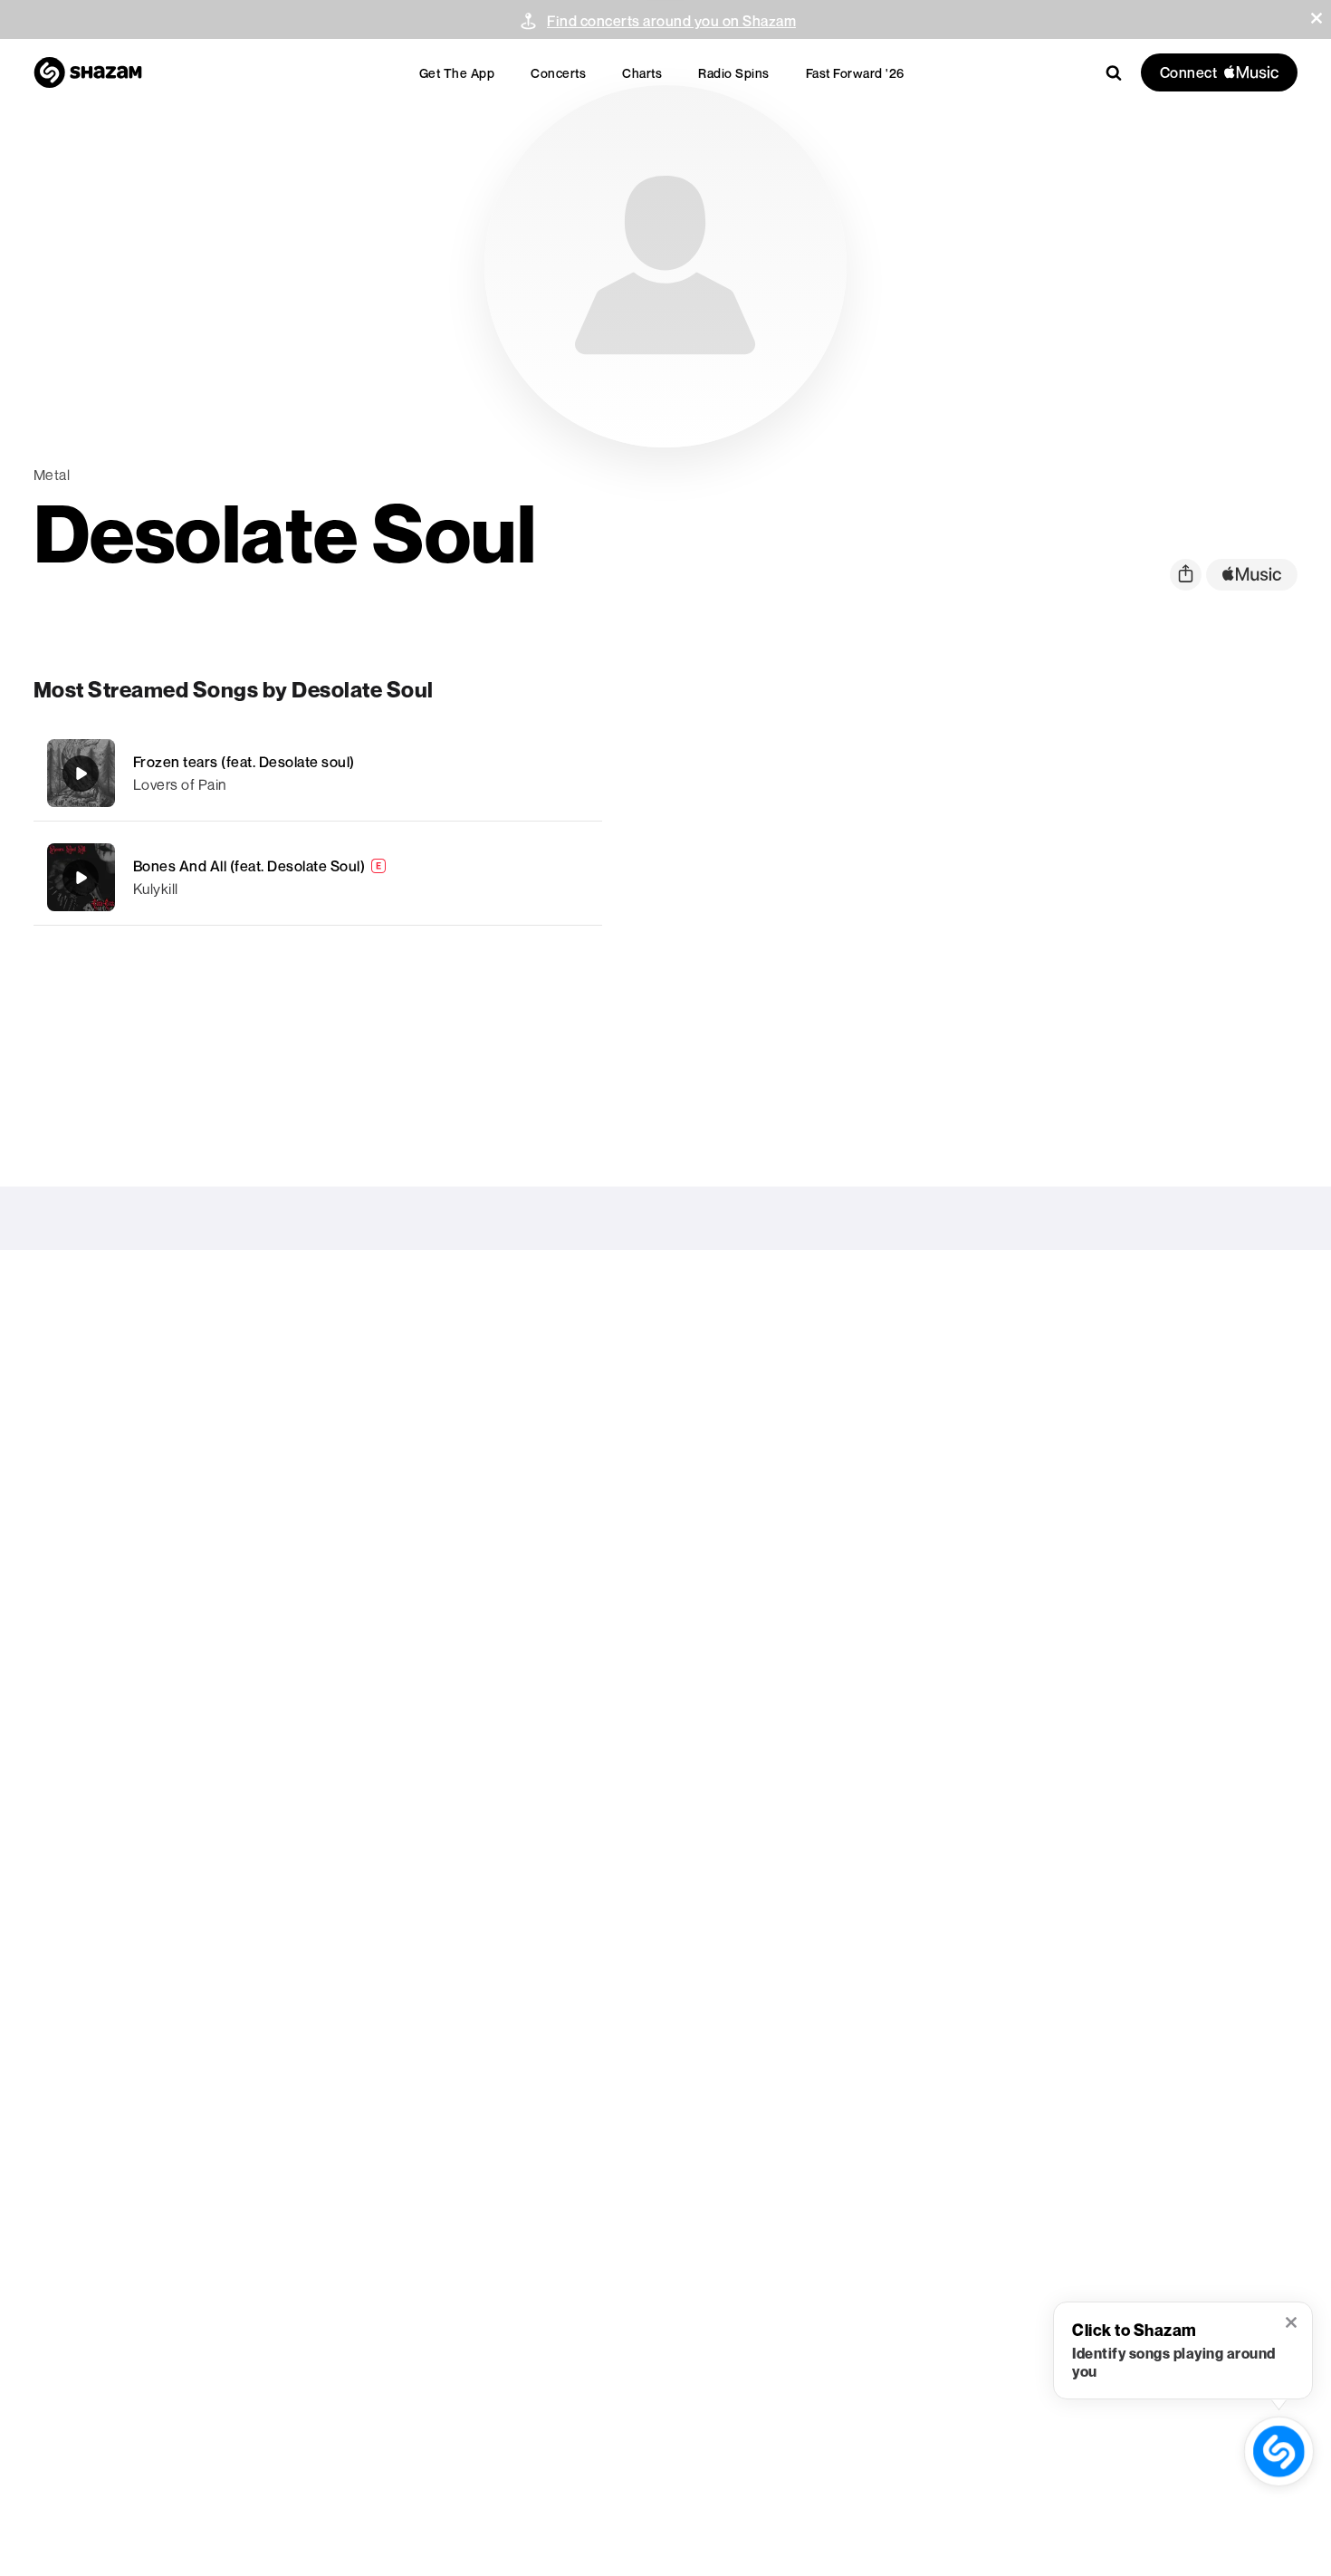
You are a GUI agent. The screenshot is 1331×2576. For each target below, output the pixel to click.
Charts (642, 73)
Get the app (457, 73)
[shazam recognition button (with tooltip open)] (1279, 2451)
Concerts (558, 73)
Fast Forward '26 (855, 73)
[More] (563, 774)
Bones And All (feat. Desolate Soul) (249, 866)
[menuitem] (457, 73)
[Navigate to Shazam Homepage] (88, 72)
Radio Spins (734, 73)
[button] (1317, 18)
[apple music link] (1252, 575)
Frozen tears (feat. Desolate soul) (244, 762)
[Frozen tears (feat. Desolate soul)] (318, 773)
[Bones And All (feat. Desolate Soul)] (318, 877)
